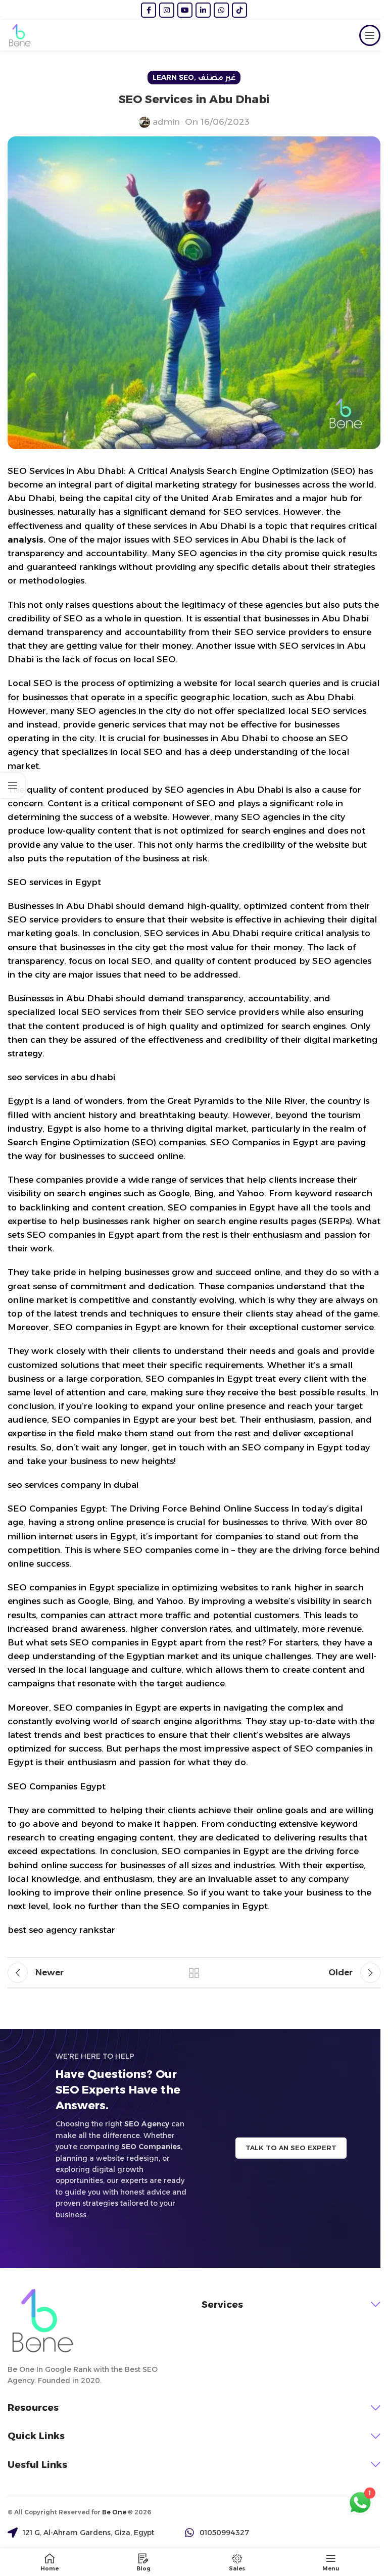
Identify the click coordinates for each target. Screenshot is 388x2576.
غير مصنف (217, 77)
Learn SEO (173, 77)
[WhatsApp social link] (221, 10)
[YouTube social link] (185, 10)
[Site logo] (20, 35)
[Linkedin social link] (203, 10)
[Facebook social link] (149, 10)
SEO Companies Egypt (57, 1786)
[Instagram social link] (167, 10)
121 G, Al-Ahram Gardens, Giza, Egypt (88, 2533)
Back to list (194, 1973)
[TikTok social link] (239, 10)
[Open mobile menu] (370, 35)
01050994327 (224, 2533)
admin (166, 122)
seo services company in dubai (73, 1485)
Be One (114, 2512)
